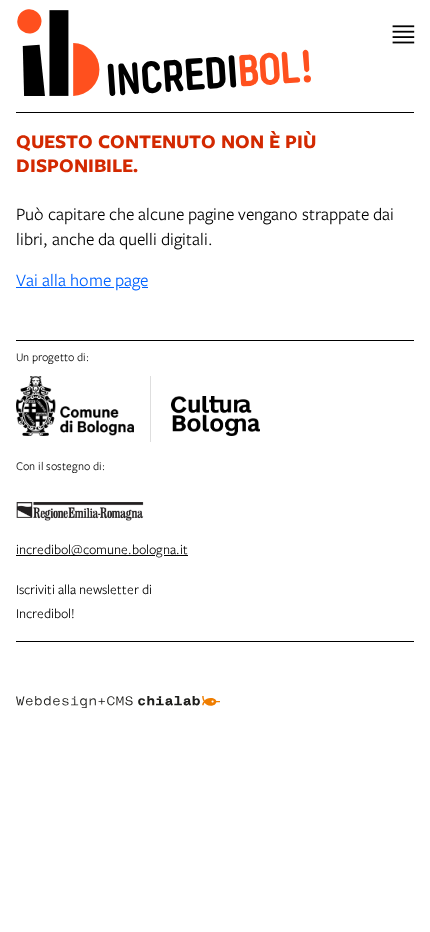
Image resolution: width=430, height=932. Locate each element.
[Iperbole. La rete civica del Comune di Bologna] (83, 409)
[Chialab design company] (118, 686)
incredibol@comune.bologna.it (102, 549)
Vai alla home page (82, 279)
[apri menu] (403, 34)
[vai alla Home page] (163, 52)
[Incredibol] (215, 403)
